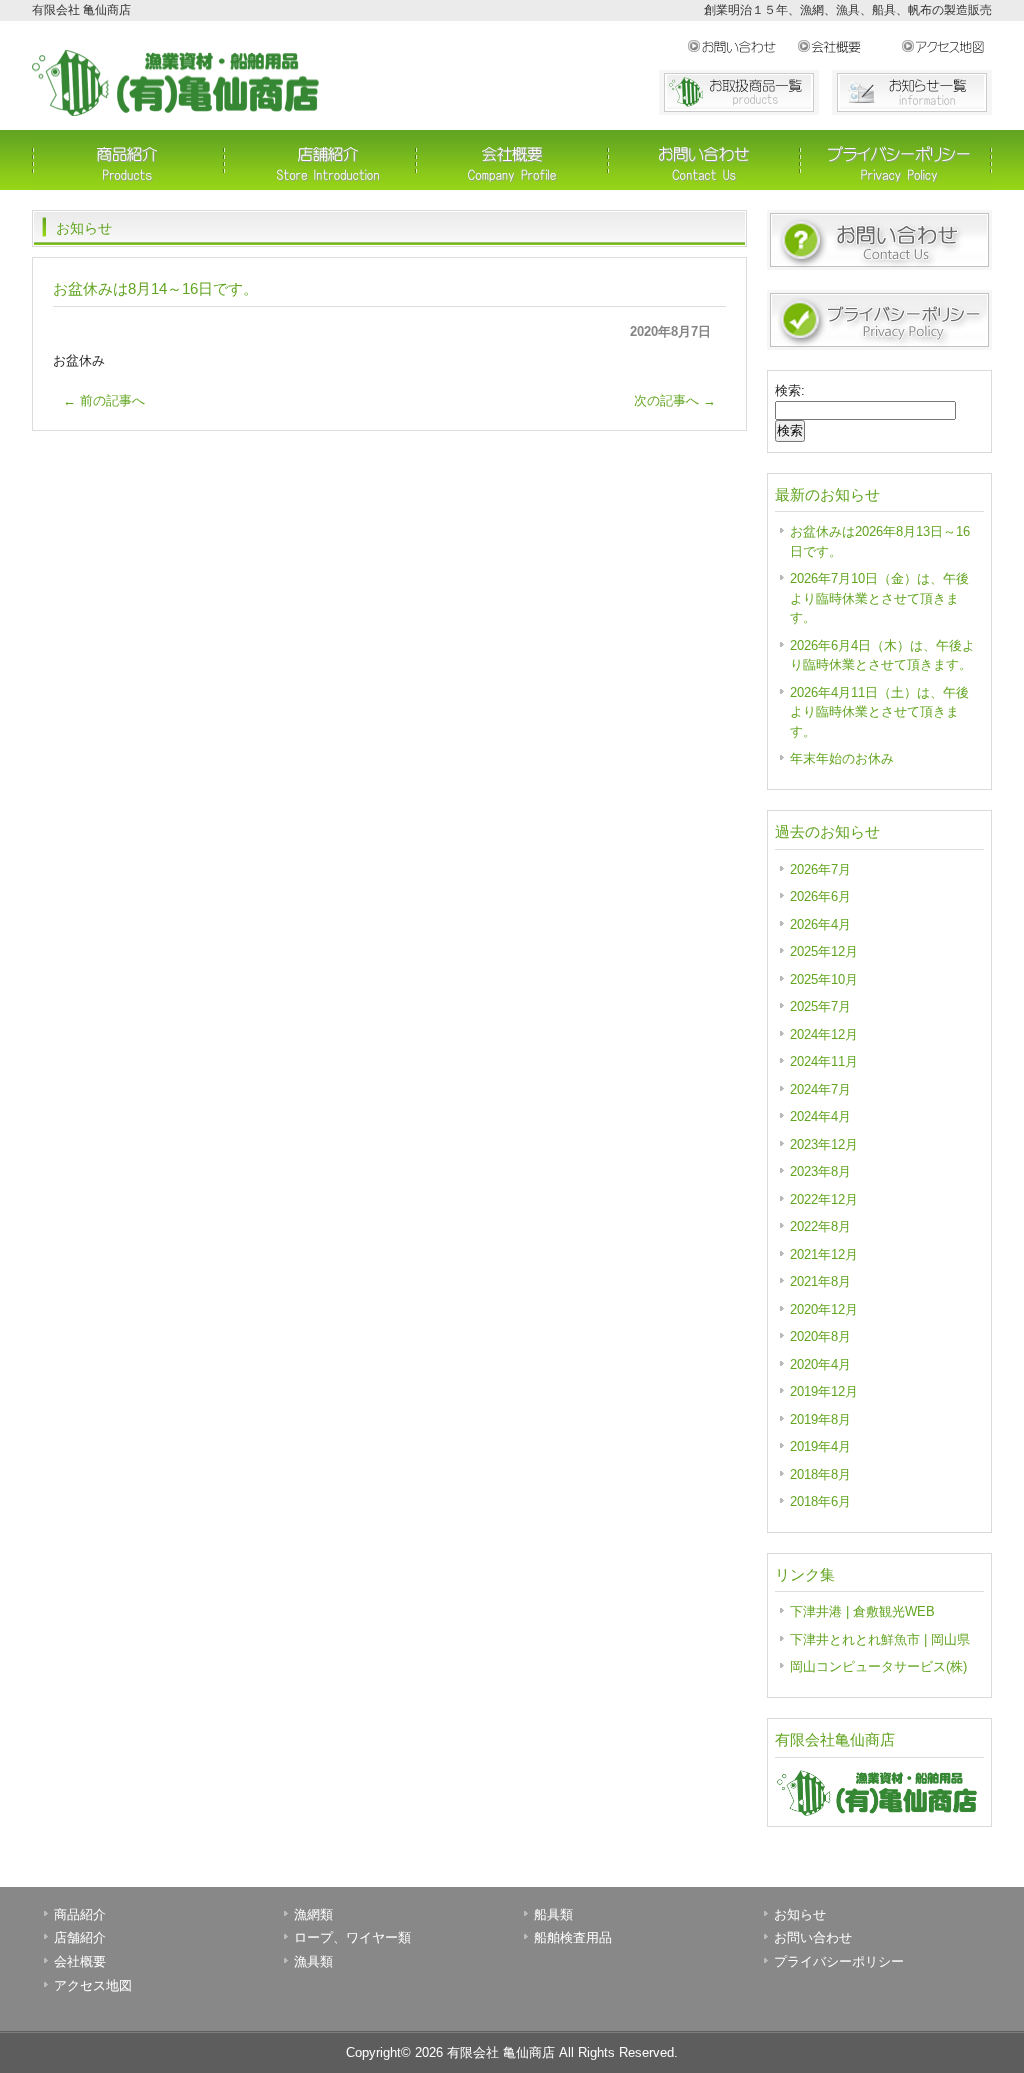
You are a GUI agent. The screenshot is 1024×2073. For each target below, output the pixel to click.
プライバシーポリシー (896, 160)
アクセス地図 (946, 47)
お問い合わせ (742, 47)
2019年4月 (820, 1446)
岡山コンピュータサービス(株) (878, 1666)
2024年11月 (824, 1061)
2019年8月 (820, 1419)
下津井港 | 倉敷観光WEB (862, 1611)
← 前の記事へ (104, 400)
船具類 (553, 1914)
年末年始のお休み (842, 758)
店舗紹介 (320, 160)
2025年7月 (820, 1006)
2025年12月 (824, 951)
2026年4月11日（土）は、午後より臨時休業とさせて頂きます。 (879, 712)
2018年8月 (820, 1474)
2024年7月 (820, 1089)
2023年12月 (824, 1144)
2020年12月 (824, 1309)
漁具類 (313, 1961)
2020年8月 (820, 1336)
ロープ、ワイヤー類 (352, 1937)
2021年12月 (824, 1254)
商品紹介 (128, 160)
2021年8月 (820, 1281)
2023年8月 (820, 1171)
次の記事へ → (675, 400)
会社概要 (849, 47)
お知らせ (800, 1914)
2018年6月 (820, 1501)
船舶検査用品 (573, 1937)
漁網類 (313, 1914)
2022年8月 (820, 1226)
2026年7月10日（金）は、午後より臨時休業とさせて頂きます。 (879, 598)
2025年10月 (824, 979)
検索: (790, 390)
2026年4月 (820, 924)
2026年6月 (820, 896)
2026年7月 (820, 869)
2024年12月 (824, 1034)
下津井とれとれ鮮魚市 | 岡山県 (880, 1639)
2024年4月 (820, 1116)
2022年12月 (824, 1199)
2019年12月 (824, 1391)
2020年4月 (820, 1364)
